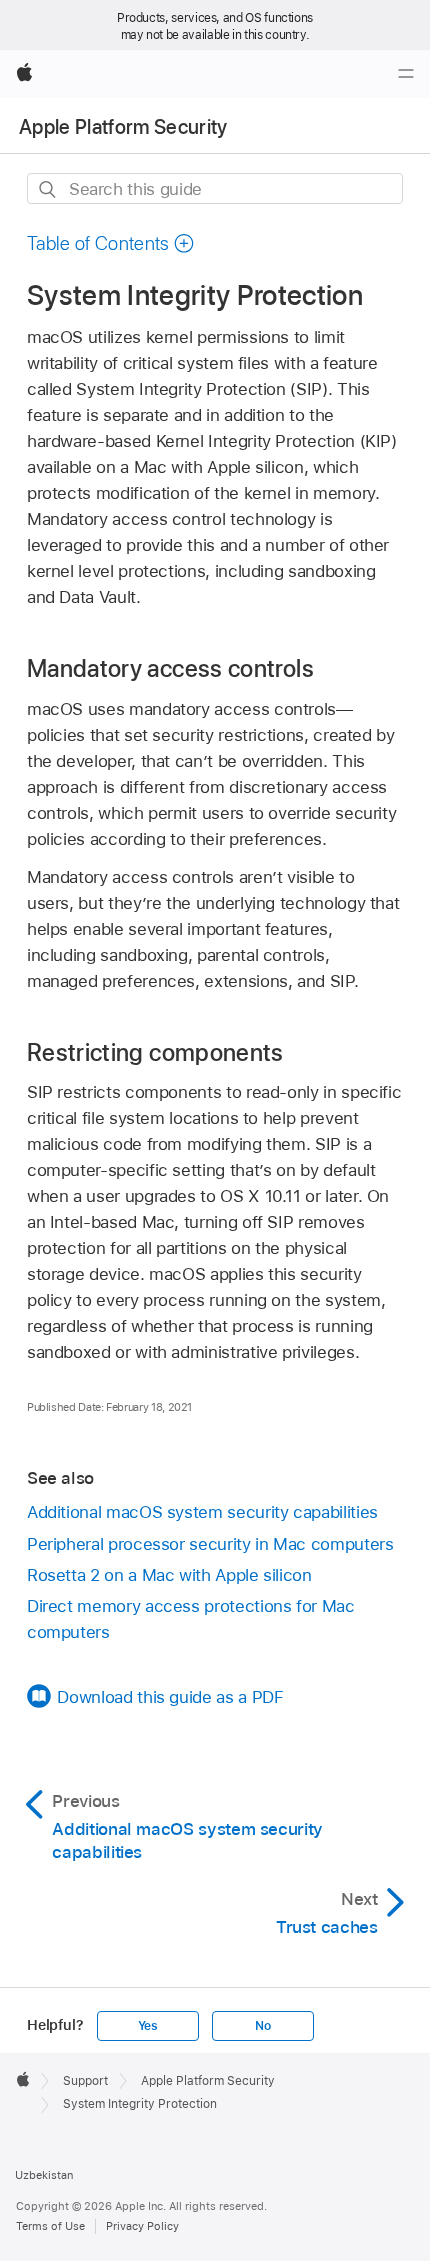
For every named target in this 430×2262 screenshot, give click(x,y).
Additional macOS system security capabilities (202, 1512)
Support (85, 2081)
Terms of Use (50, 2226)
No (263, 2026)
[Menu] (406, 74)
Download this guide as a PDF (170, 1697)
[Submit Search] (48, 189)
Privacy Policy (142, 2226)
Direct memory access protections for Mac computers (191, 1619)
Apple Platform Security (123, 127)
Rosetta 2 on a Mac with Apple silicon (169, 1575)
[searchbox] (215, 188)
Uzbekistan (44, 2175)
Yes (148, 2026)
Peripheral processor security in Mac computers (210, 1544)
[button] (111, 243)
